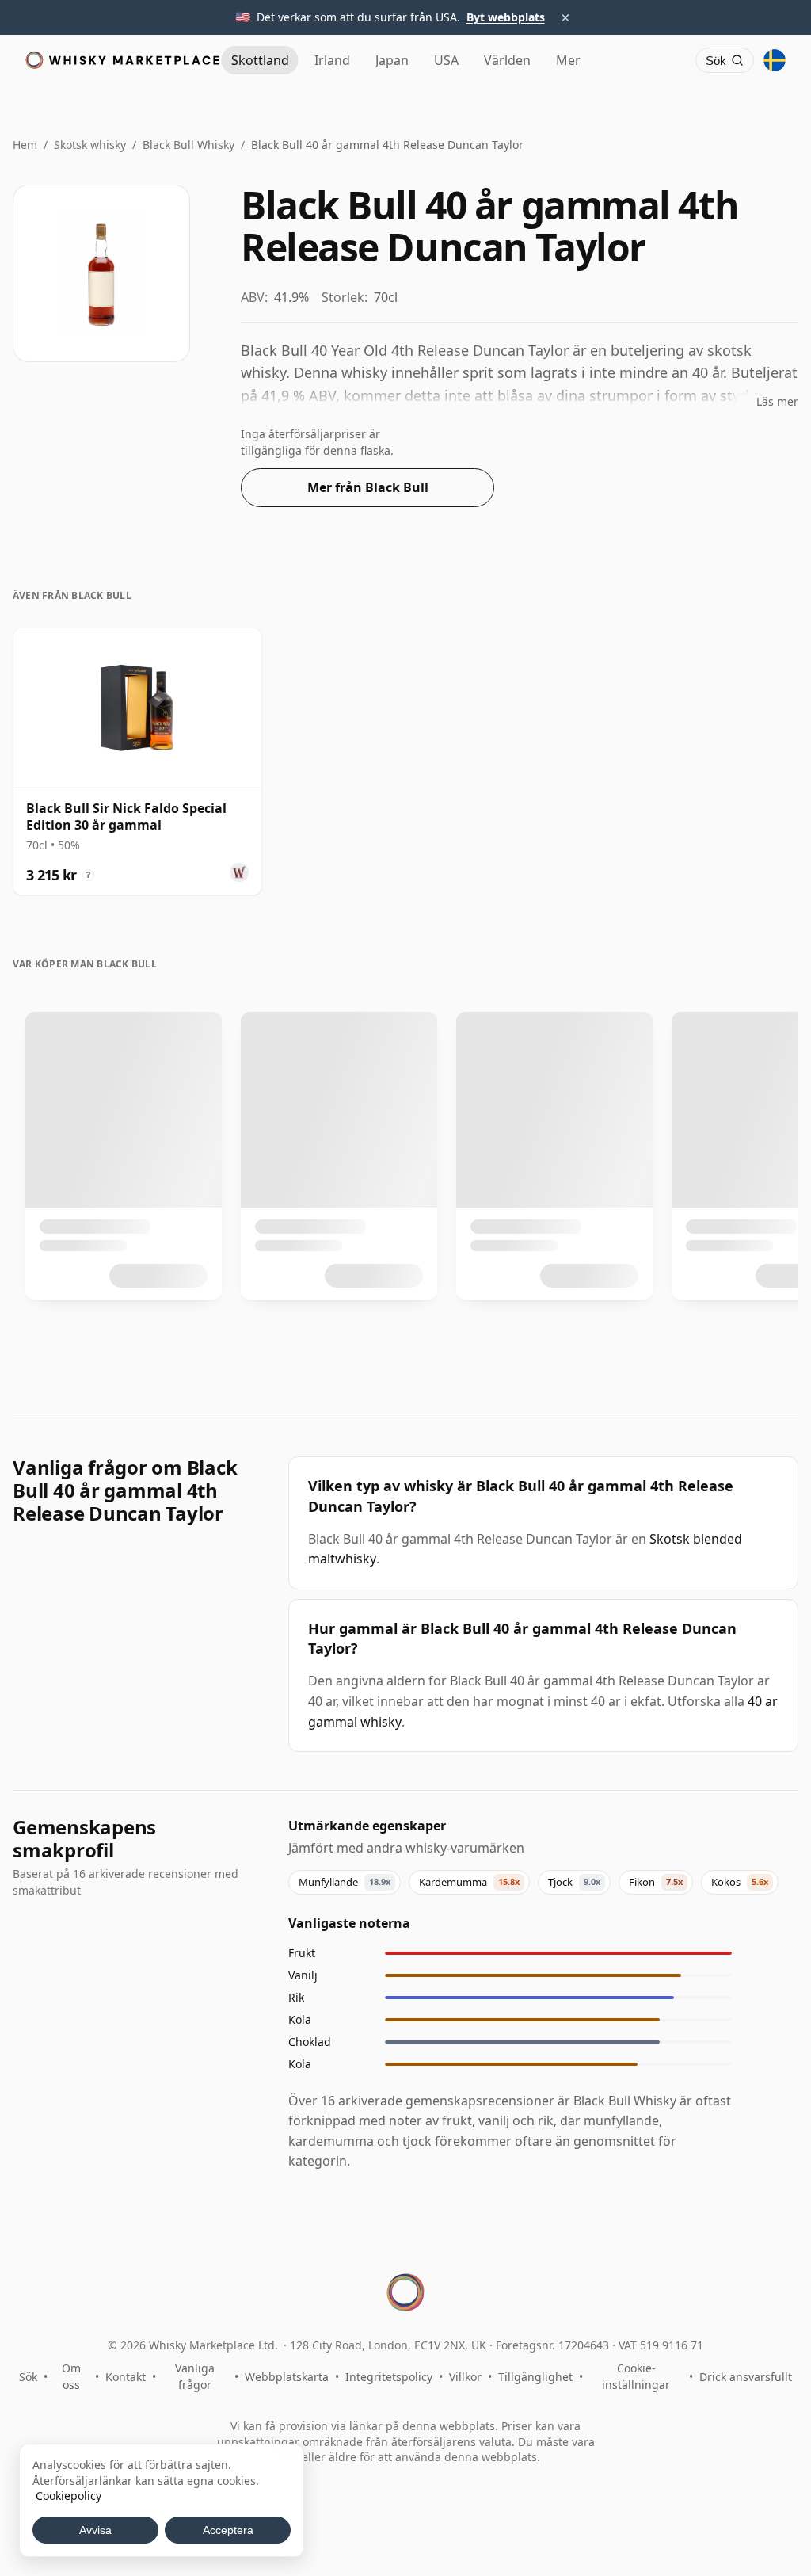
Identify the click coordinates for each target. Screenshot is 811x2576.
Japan (392, 60)
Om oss (71, 2376)
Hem (25, 145)
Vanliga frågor (195, 2376)
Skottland (260, 60)
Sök (28, 2377)
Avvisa (95, 2530)
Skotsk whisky (90, 145)
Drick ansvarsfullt (746, 2377)
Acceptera (228, 2530)
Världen (507, 60)
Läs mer (777, 401)
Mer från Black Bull (368, 487)
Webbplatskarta (287, 2377)
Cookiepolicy (69, 2496)
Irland (332, 60)
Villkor (465, 2377)
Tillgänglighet (535, 2377)
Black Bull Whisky (188, 145)
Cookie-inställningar (636, 2376)
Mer (568, 60)
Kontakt (126, 2377)
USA (446, 60)
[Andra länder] (775, 60)
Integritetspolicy (389, 2377)
